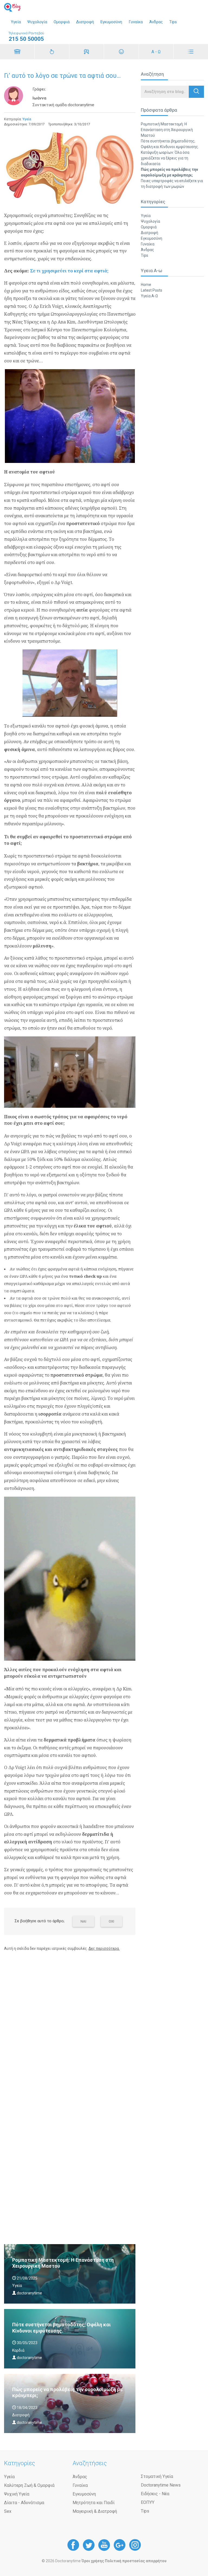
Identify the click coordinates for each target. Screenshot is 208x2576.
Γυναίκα (136, 22)
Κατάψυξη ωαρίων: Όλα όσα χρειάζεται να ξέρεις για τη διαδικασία (165, 158)
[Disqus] (70, 2024)
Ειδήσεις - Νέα (155, 2494)
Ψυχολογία (37, 22)
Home (146, 285)
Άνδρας (156, 22)
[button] (196, 92)
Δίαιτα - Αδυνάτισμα (24, 2503)
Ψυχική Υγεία (17, 2494)
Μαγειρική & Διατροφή (95, 2511)
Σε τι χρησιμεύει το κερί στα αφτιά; (69, 271)
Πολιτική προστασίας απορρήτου (136, 2561)
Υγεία (16, 22)
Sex (8, 2511)
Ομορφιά (62, 22)
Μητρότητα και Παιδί (94, 2503)
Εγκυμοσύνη (111, 22)
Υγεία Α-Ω (149, 296)
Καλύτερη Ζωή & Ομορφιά (29, 2485)
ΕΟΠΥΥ (148, 2502)
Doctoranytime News (161, 2485)
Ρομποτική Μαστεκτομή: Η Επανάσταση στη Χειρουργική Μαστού (167, 130)
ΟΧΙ (111, 1921)
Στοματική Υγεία (157, 2476)
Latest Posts (152, 290)
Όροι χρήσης (93, 2561)
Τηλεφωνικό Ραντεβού (26, 37)
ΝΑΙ (83, 1921)
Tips (173, 22)
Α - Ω (156, 52)
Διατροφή (85, 22)
